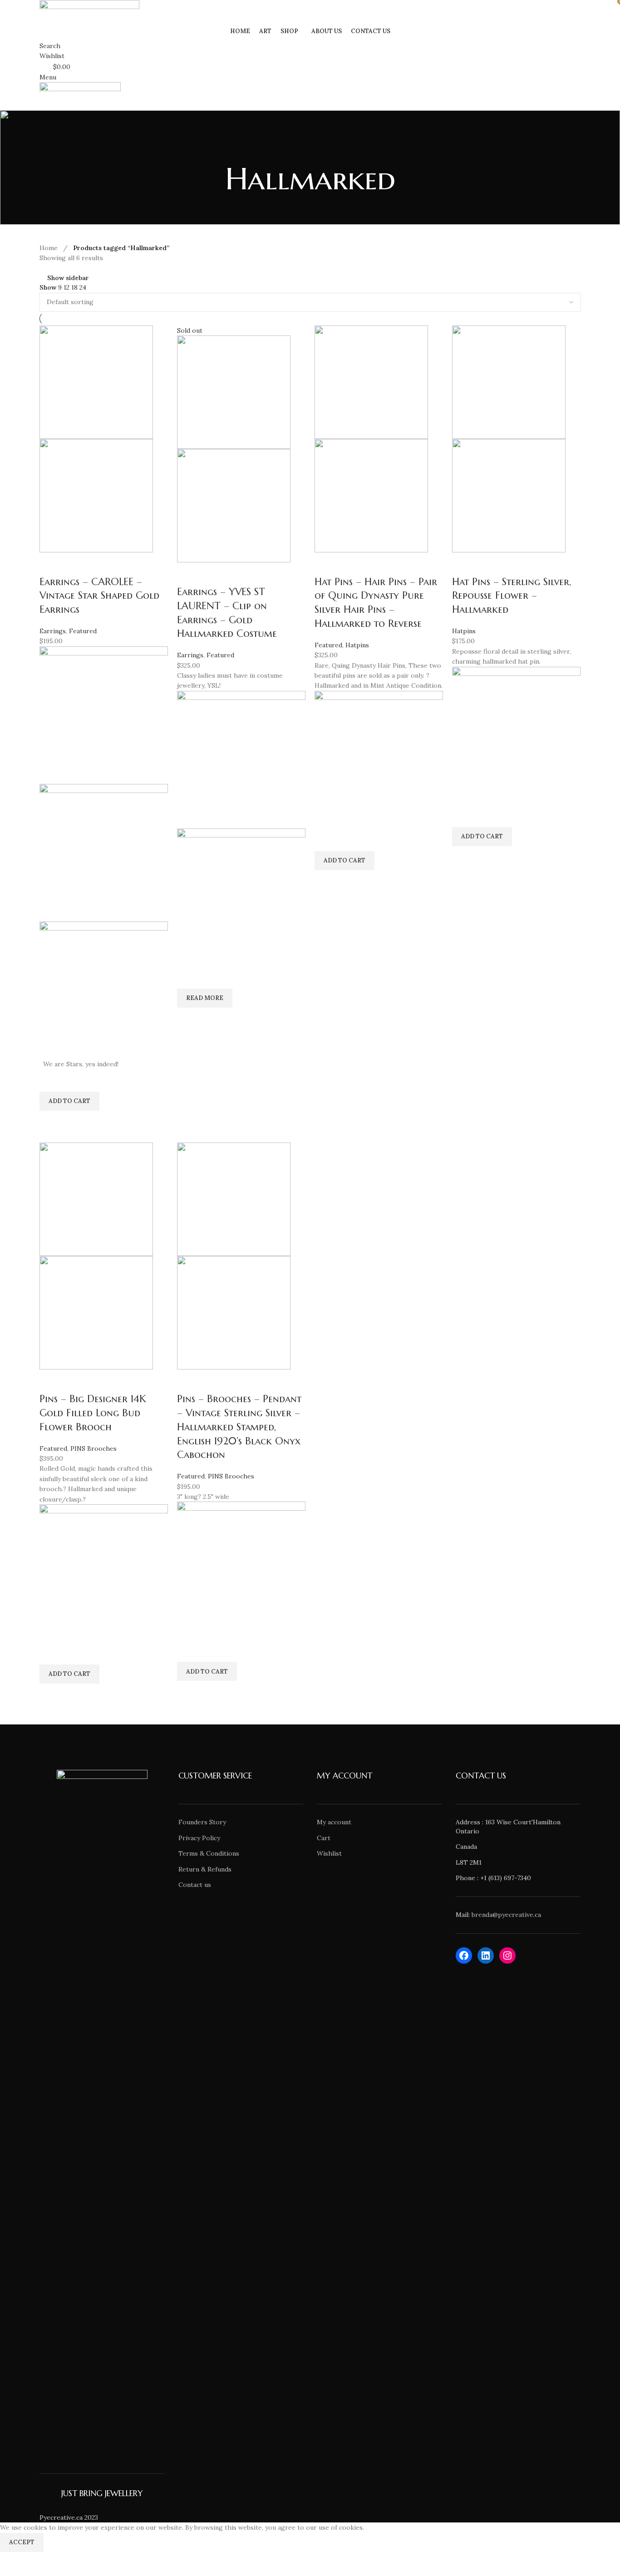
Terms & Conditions (209, 1853)
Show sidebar (68, 278)
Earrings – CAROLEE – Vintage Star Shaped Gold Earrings (99, 596)
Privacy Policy (199, 1838)
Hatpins (357, 645)
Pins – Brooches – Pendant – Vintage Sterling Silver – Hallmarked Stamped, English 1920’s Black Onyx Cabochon (239, 1427)
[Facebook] (464, 1955)
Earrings (53, 631)
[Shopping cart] (42, 105)
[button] (69, 1101)
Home (49, 248)
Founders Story (202, 1822)
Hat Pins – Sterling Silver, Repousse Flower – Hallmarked (512, 596)
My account (334, 1822)
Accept (22, 2542)
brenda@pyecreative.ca (506, 1915)
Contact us (195, 1885)
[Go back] (310, 149)
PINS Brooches (93, 1448)
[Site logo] (89, 10)
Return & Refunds (205, 1869)
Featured (83, 631)
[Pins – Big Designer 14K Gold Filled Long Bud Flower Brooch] (96, 1199)
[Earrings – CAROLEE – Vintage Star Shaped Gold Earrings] (96, 381)
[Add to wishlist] (51, 1080)
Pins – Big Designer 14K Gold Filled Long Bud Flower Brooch (93, 1413)
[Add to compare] (51, 564)
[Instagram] (507, 1955)
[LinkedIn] (486, 1955)
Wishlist (329, 1853)
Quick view (51, 1122)
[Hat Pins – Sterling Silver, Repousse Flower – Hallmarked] (509, 381)
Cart (324, 1838)
